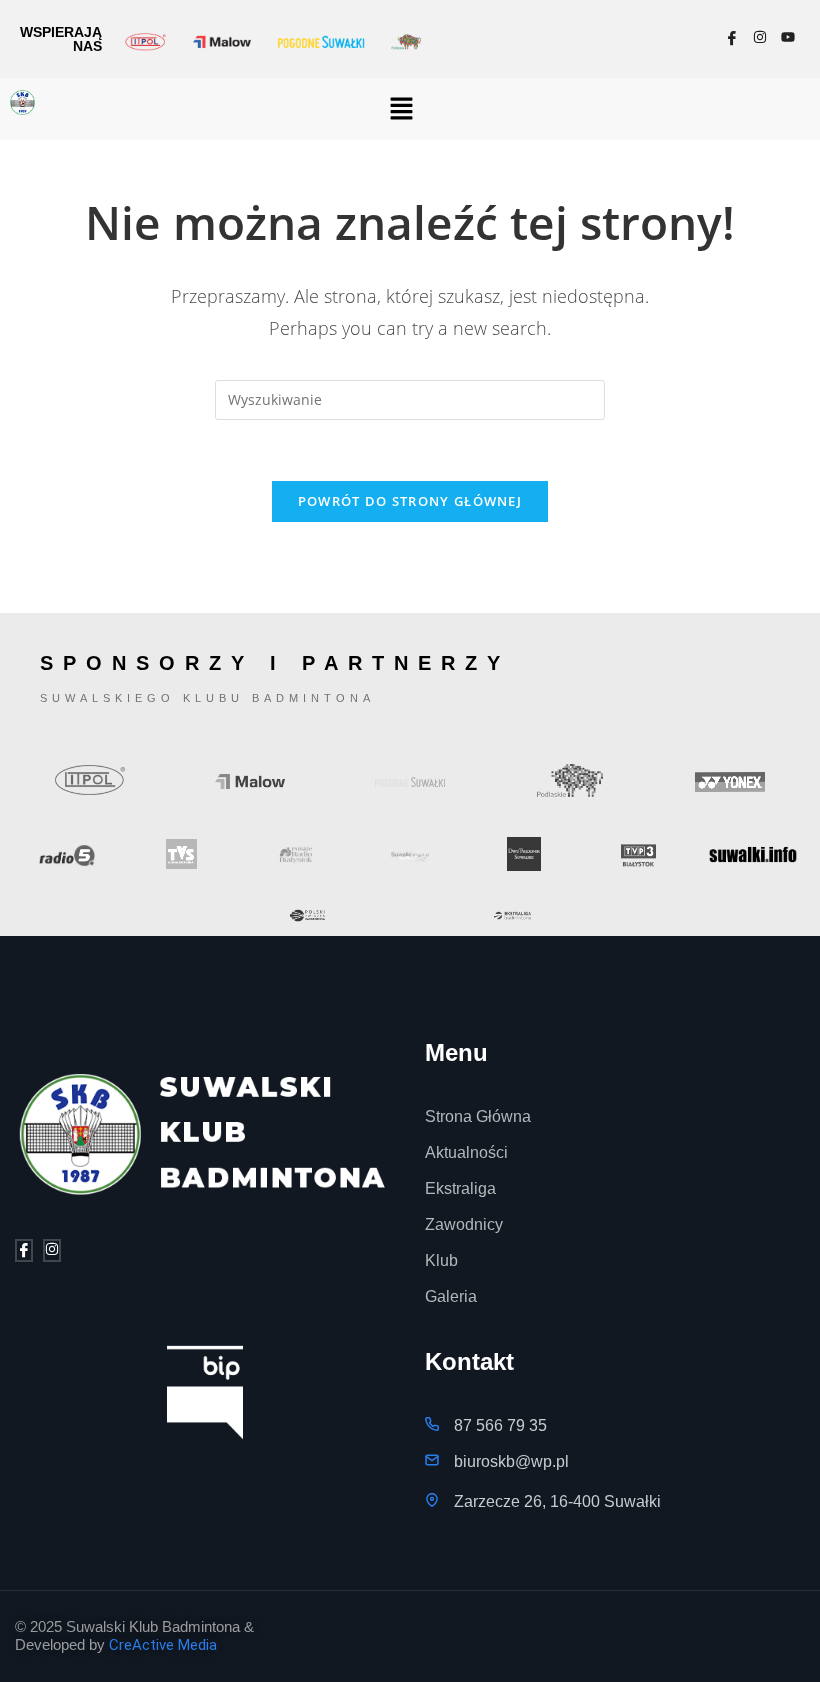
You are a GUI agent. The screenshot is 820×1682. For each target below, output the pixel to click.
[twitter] (52, 1250)
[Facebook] (732, 38)
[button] (402, 109)
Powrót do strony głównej (410, 501)
